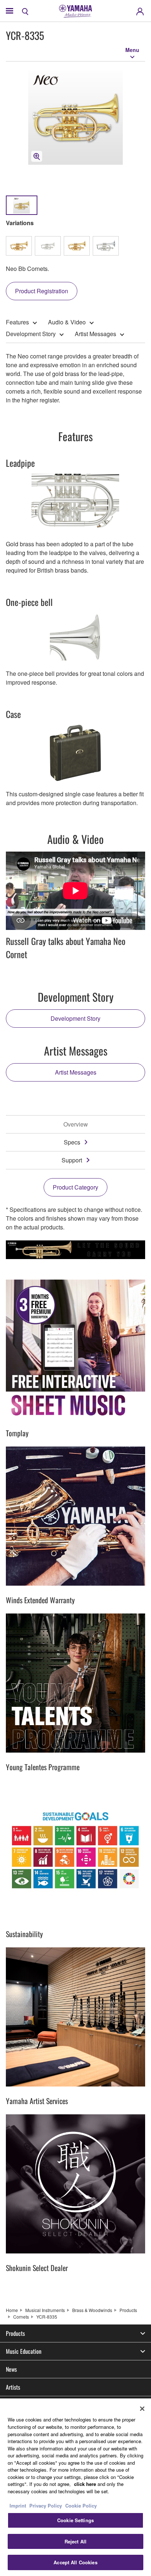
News (11, 2369)
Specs (72, 1142)
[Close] (142, 2409)
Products (128, 2310)
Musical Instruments (45, 2310)
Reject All (75, 2541)
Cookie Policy (81, 2506)
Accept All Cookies (75, 2562)
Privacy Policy (46, 2506)
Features (17, 322)
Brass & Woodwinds (92, 2310)
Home (12, 2310)
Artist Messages (95, 334)
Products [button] (15, 2333)
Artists (13, 2387)
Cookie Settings (75, 2520)
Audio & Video (67, 322)
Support (72, 1160)
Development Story (31, 334)
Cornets (21, 2317)
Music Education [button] (24, 2351)
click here (85, 2484)
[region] (75, 2487)
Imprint (18, 2506)
